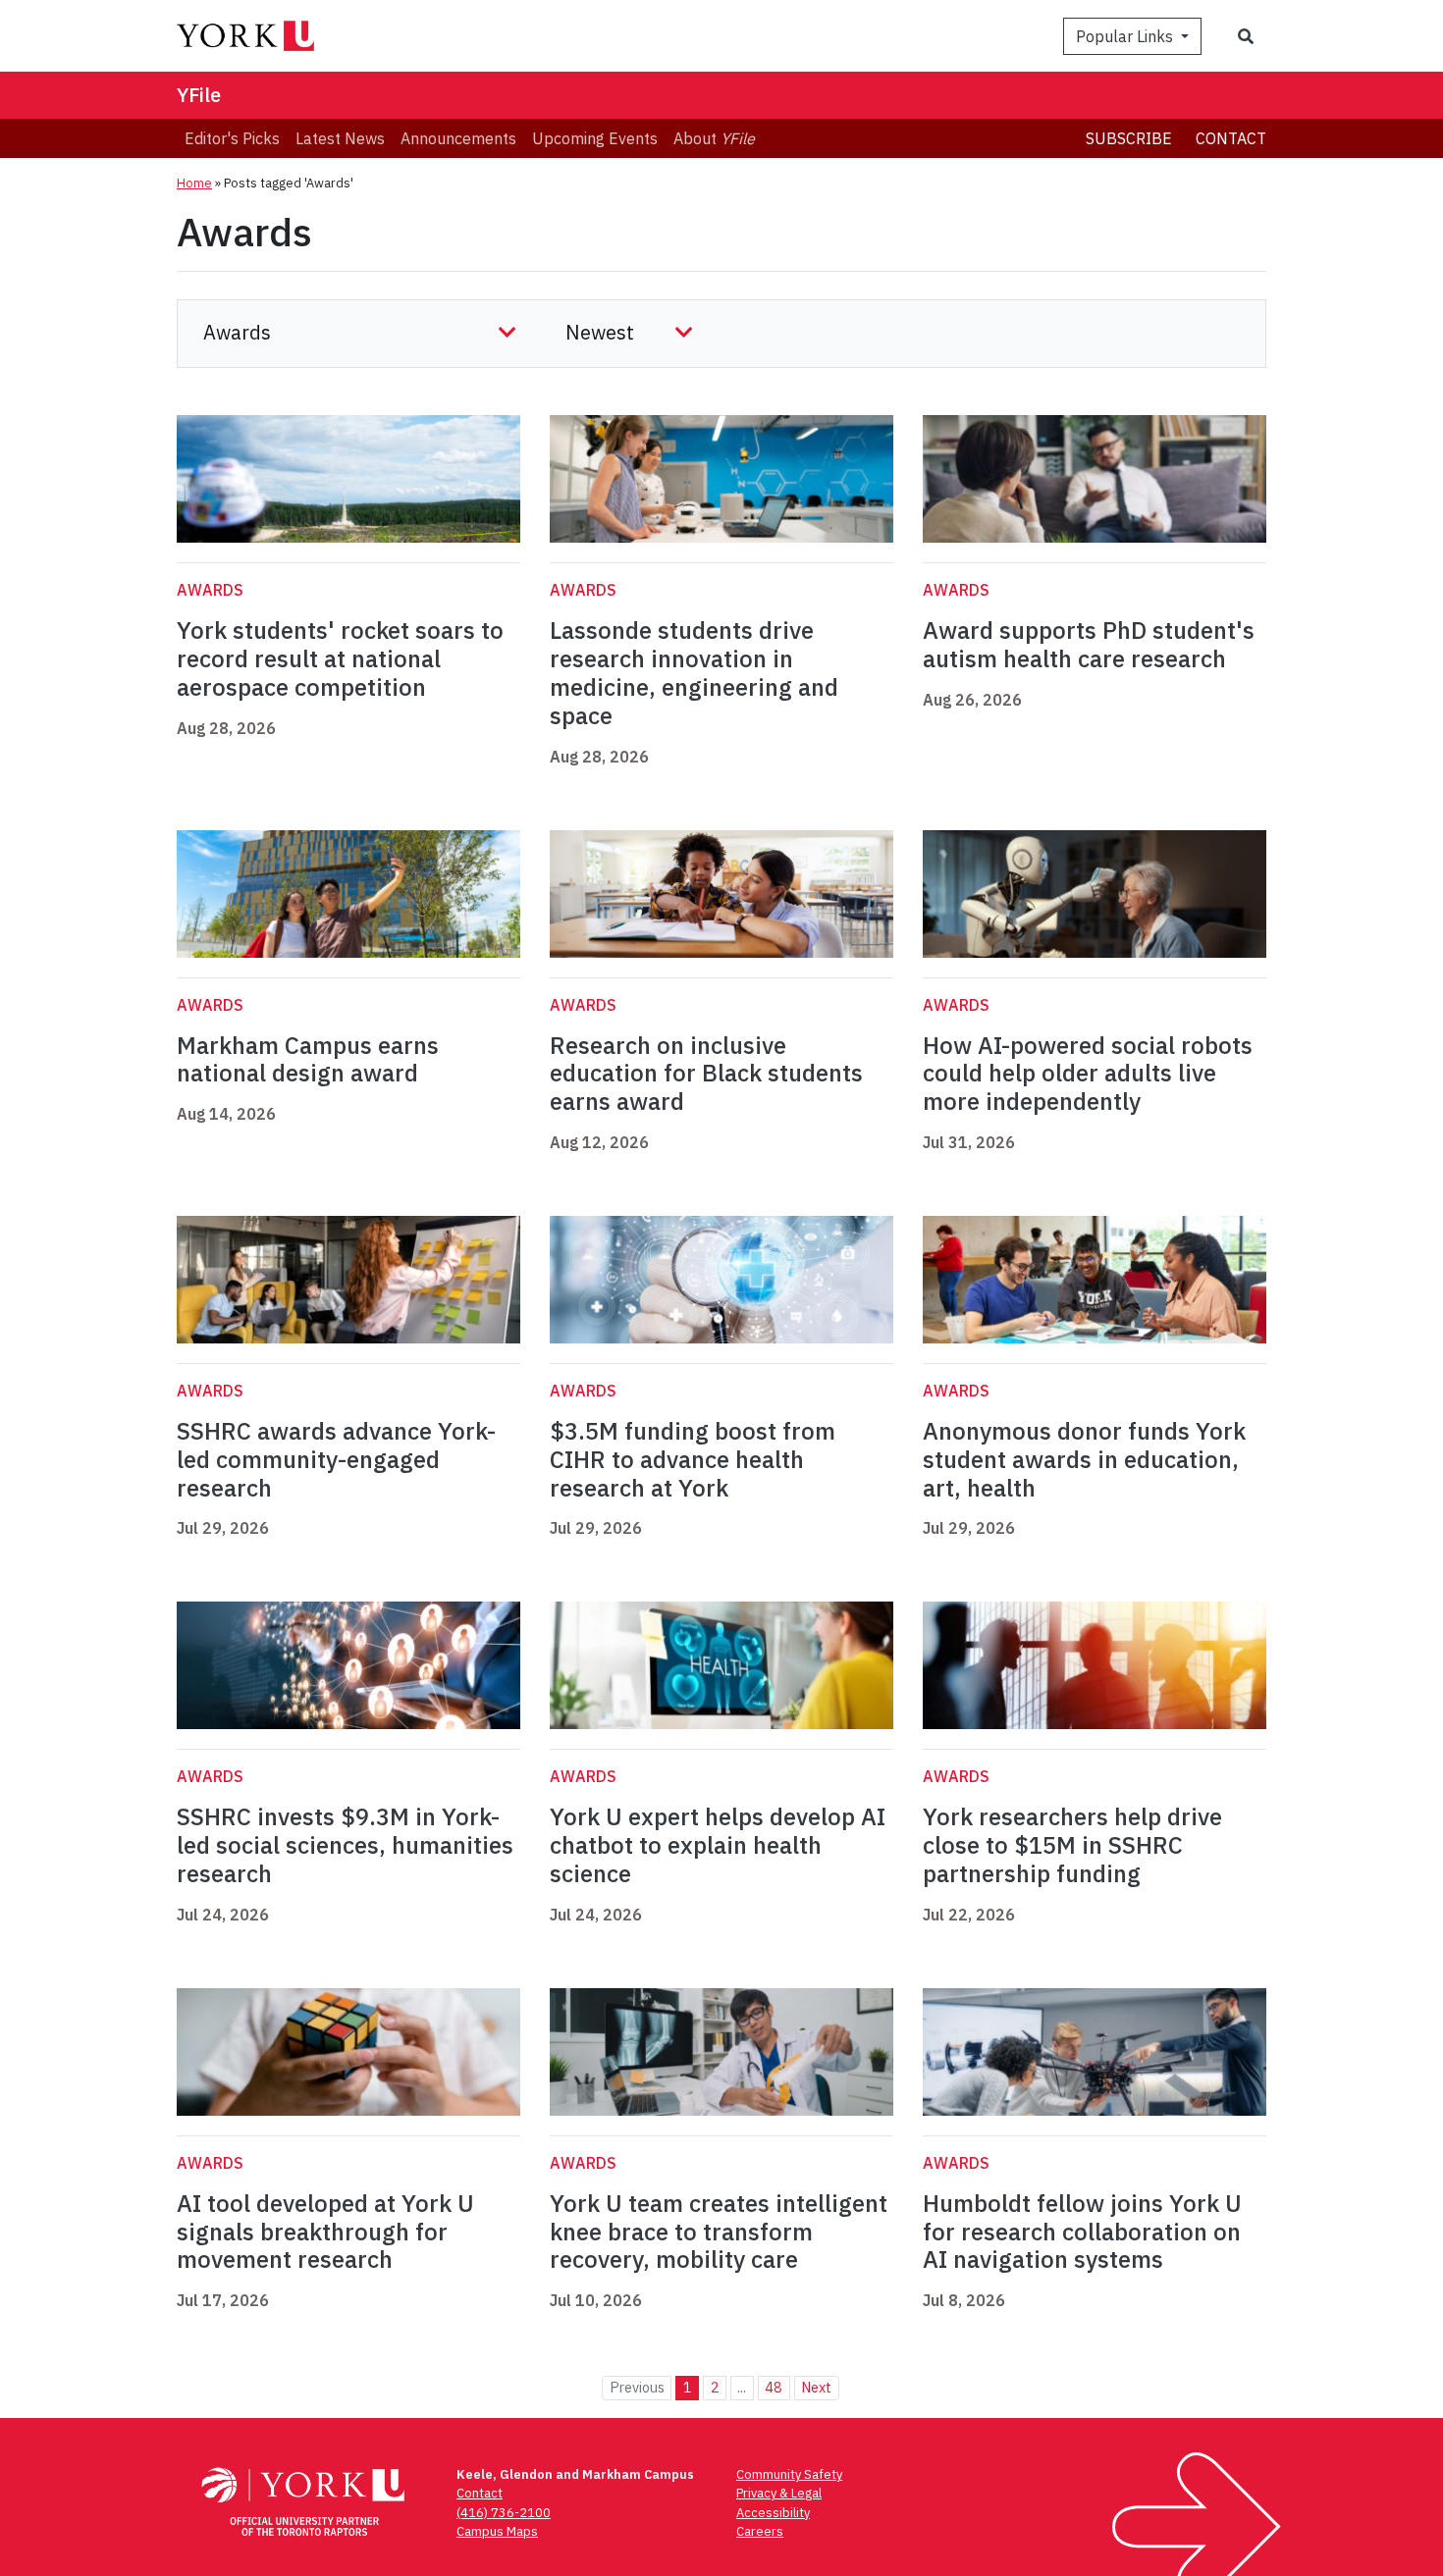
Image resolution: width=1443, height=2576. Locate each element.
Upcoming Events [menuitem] (595, 138)
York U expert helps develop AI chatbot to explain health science (718, 1845)
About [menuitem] (714, 138)
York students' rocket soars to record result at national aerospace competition (340, 658)
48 (774, 2387)
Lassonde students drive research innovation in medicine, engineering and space (694, 672)
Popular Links (1126, 36)
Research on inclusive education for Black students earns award (706, 1074)
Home (194, 183)
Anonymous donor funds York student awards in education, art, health (1084, 1459)
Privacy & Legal (779, 2493)
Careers (760, 2531)
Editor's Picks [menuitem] (232, 138)
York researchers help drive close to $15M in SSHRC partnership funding (1072, 1845)
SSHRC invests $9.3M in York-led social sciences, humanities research (345, 1845)
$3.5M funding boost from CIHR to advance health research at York (693, 1459)
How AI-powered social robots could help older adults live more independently (1088, 1074)
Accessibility (773, 2513)
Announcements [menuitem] (458, 138)
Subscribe (1129, 138)
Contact (1231, 138)
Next (816, 2387)
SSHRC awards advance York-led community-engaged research (336, 1459)
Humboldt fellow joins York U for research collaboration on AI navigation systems (1082, 2232)
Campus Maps (497, 2531)
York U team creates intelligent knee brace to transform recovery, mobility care (719, 2232)
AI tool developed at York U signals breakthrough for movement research (325, 2232)
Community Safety (789, 2474)
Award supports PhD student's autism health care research (1089, 644)
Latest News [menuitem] (340, 138)
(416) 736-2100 (504, 2513)
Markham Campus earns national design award (308, 1059)
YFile (199, 95)
